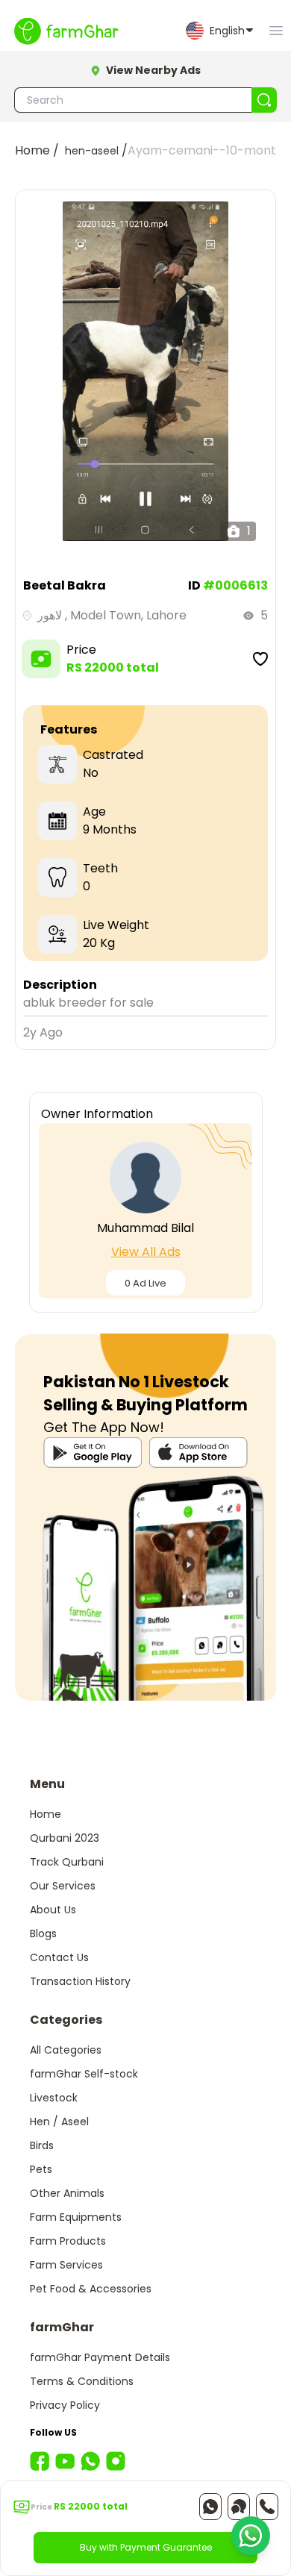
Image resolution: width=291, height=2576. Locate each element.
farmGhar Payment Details (100, 2357)
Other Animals (67, 2193)
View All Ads (146, 1252)
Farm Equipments (76, 2217)
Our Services (63, 1886)
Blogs (43, 1933)
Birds (42, 2145)
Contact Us (59, 1957)
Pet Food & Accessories (91, 2289)
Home (46, 1814)
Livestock (54, 2098)
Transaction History (80, 1981)
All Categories (66, 2050)
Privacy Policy (65, 2405)
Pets (41, 2169)
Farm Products (68, 2241)
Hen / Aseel (59, 2122)
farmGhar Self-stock (84, 2074)
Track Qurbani (67, 1862)
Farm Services (66, 2265)
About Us (53, 1910)
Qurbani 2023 (65, 1838)
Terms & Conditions (82, 2381)
